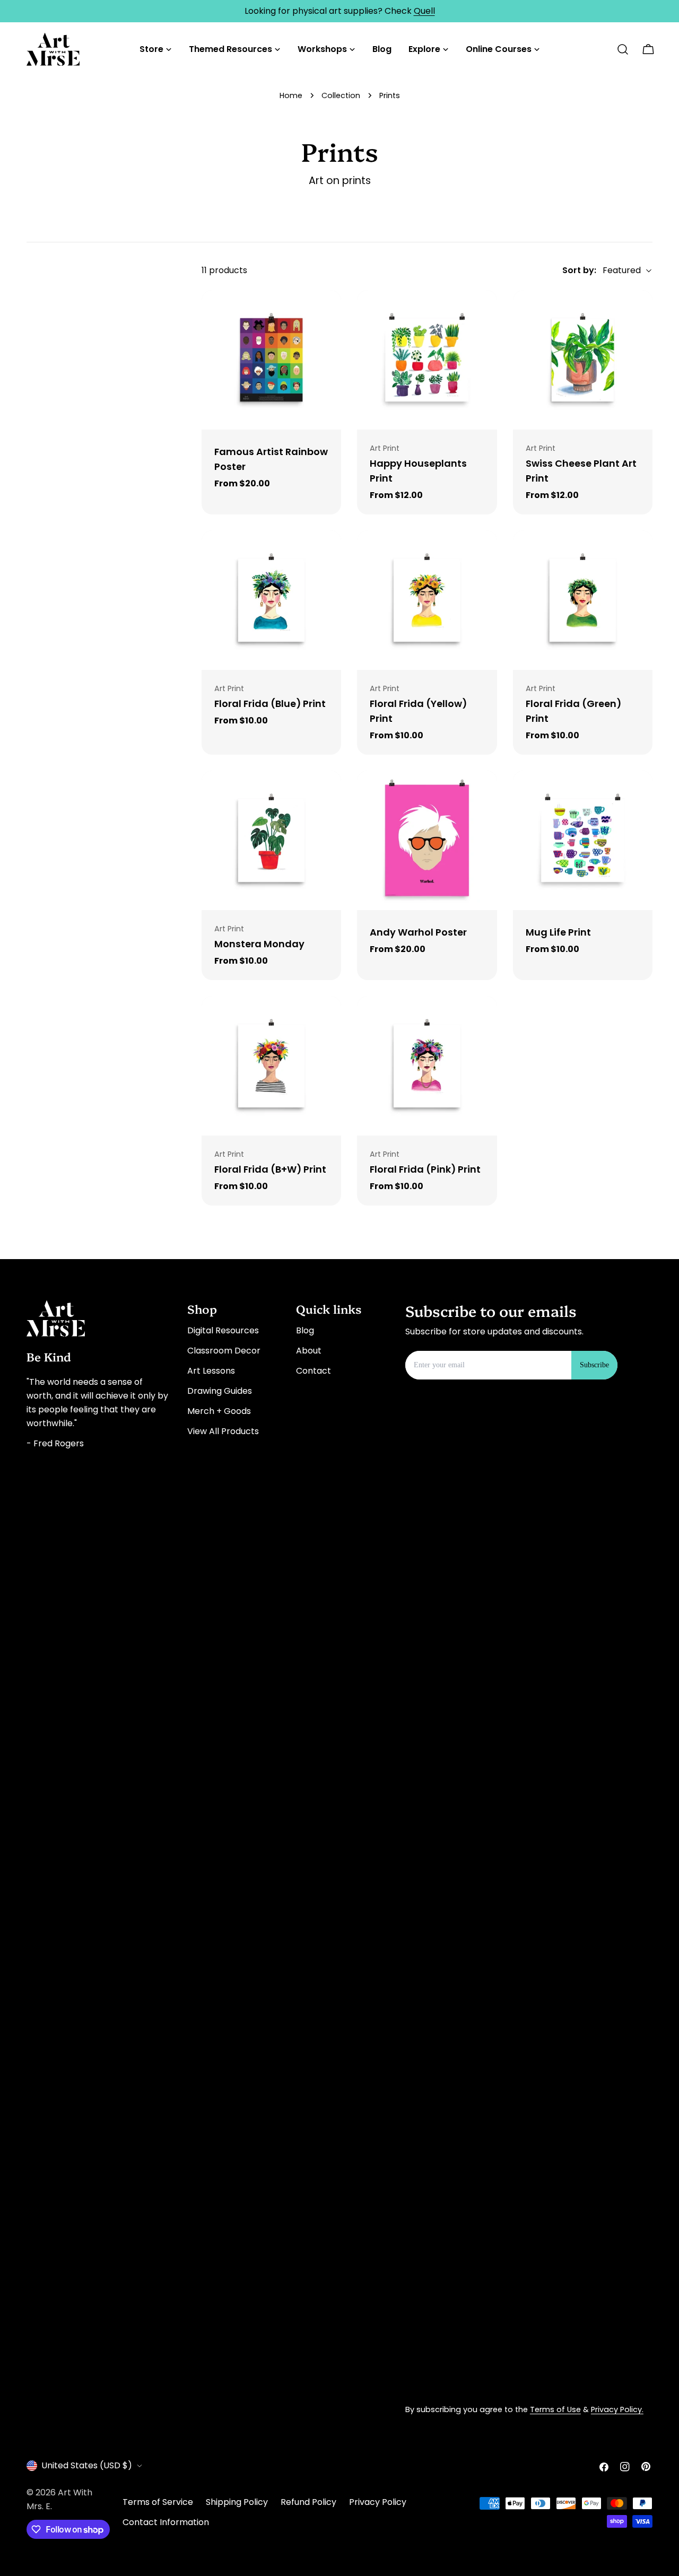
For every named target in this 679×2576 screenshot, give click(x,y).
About (309, 1351)
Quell (424, 11)
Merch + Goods (219, 1411)
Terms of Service (158, 2502)
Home (291, 95)
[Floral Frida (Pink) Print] (427, 1066)
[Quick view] (326, 313)
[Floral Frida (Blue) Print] (271, 600)
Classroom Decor (224, 1351)
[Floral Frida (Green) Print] (583, 600)
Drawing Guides (220, 1391)
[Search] (623, 49)
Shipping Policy (237, 2502)
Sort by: (579, 270)
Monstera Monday (259, 944)
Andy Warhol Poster (418, 932)
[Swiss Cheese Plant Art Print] (583, 360)
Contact (314, 1371)
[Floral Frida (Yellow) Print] (427, 600)
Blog (305, 1330)
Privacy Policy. (617, 2409)
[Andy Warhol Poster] (427, 840)
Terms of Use (555, 2409)
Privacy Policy (378, 2502)
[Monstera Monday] (271, 840)
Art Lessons (211, 1371)
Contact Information (166, 2522)
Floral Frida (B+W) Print (270, 1169)
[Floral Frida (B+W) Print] (271, 1066)
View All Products (223, 1431)
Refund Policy (308, 2502)
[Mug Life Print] (583, 840)
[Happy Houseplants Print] (427, 360)
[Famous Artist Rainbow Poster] (271, 360)
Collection (341, 95)
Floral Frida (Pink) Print (425, 1169)
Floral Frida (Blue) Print (270, 704)
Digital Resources (223, 1330)
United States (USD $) (87, 2465)
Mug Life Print (558, 932)
